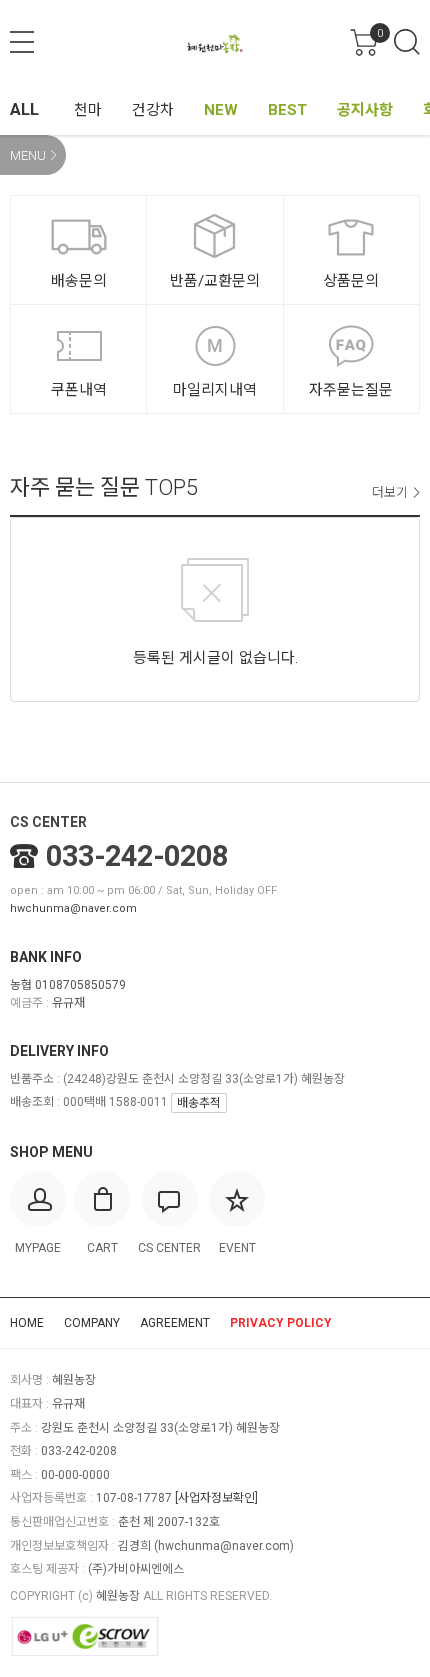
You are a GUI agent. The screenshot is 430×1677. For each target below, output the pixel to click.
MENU (28, 155)
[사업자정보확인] (216, 1498)
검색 (407, 42)
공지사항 (365, 110)
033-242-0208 (137, 856)
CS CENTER (48, 822)
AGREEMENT (175, 1323)
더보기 (390, 492)
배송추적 (199, 1103)
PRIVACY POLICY (281, 1323)
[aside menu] (22, 42)
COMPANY (92, 1323)
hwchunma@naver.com (73, 908)
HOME (27, 1323)
